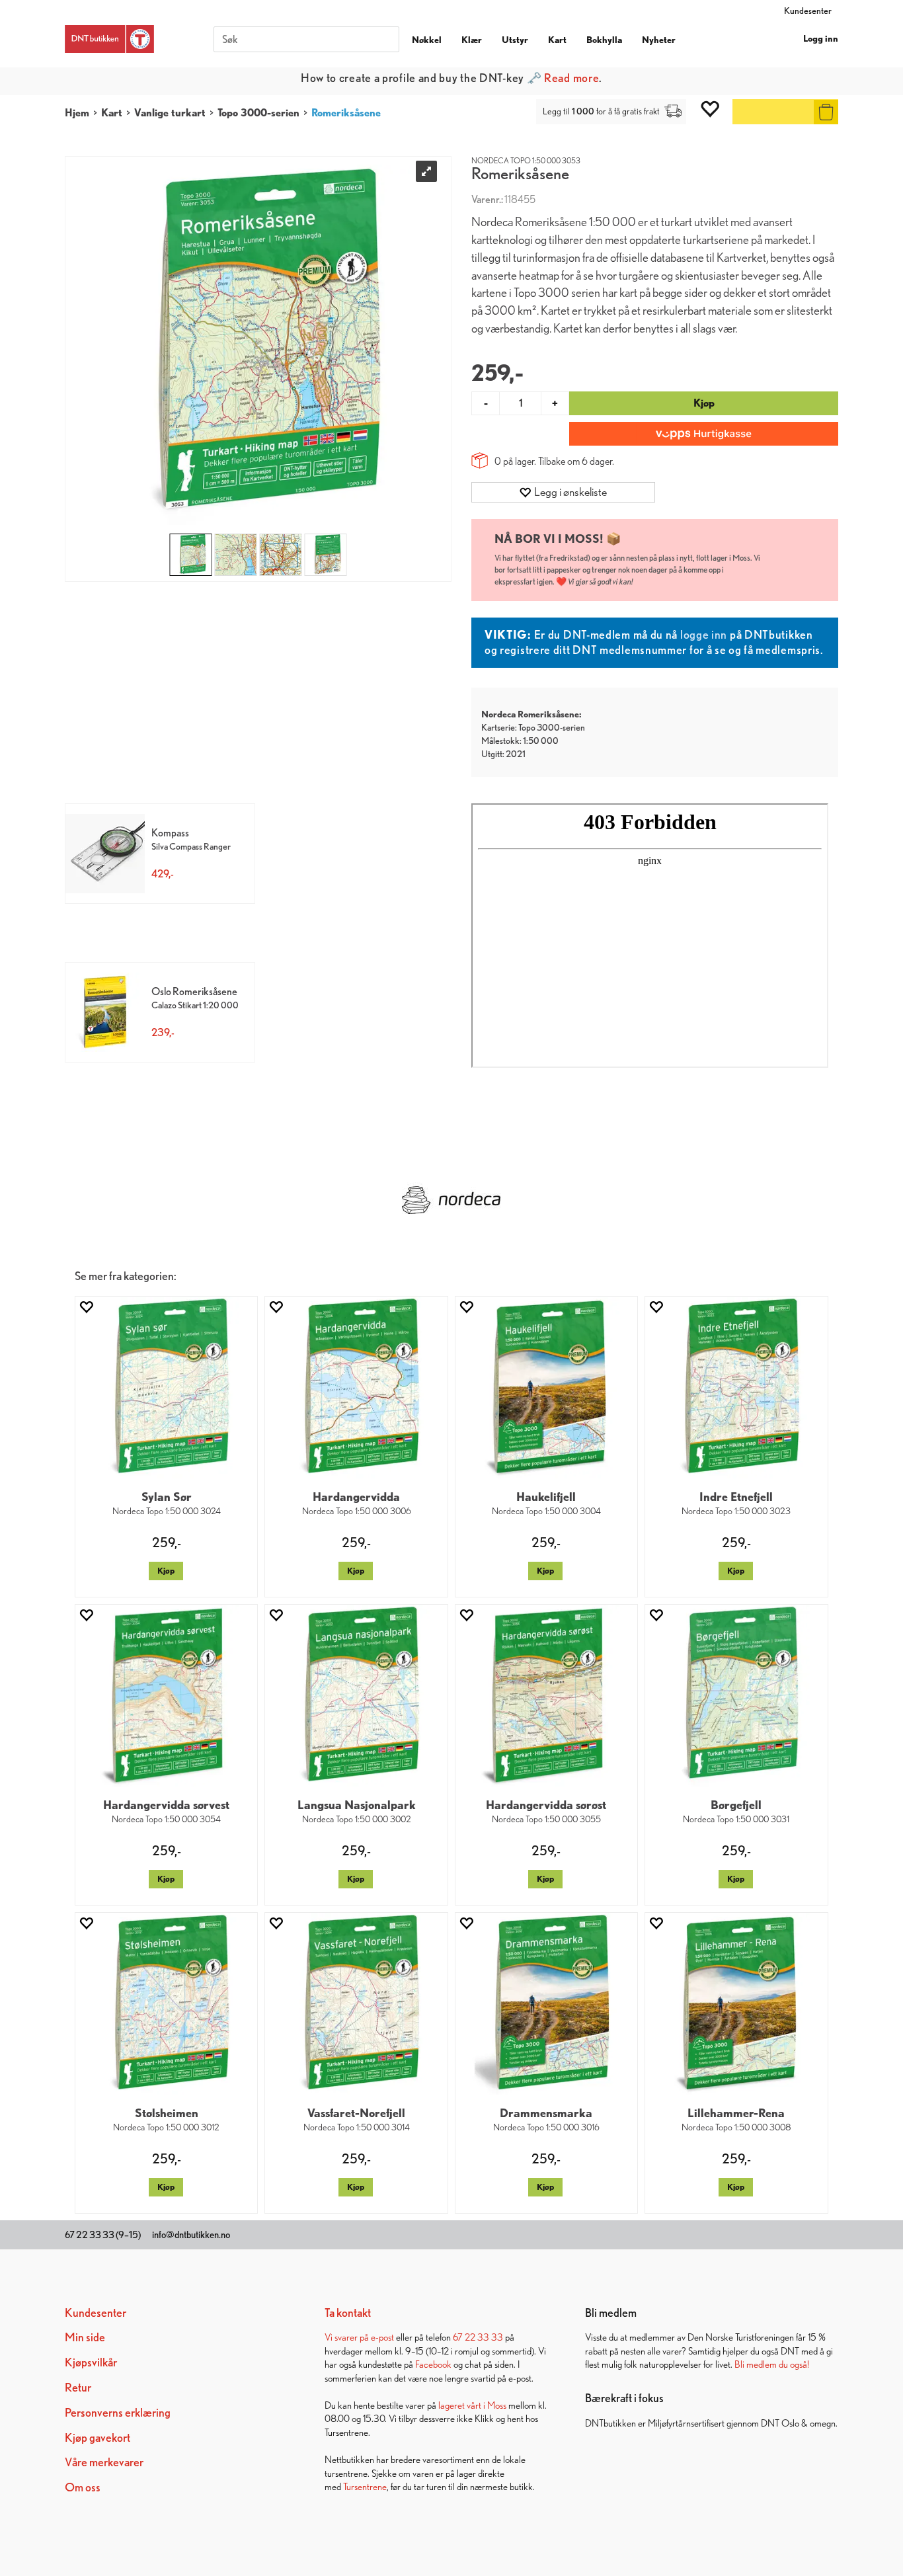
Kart (557, 40)
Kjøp (704, 403)
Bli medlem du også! (772, 2364)
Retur (78, 2387)
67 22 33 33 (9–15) (103, 2235)
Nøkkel (427, 40)
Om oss (83, 2487)
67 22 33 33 (478, 2337)
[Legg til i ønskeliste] (86, 1307)
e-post (382, 2337)
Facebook (433, 2364)
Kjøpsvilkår (91, 2362)
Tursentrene (365, 2486)
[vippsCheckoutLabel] (704, 434)
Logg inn (821, 38)
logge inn (704, 634)
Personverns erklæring (118, 2412)
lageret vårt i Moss (472, 2405)
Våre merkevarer (104, 2462)
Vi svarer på (348, 2337)
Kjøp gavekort (98, 2437)
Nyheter (659, 40)
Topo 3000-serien (258, 113)
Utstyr (515, 40)
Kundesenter (808, 11)
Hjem (77, 113)
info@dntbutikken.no (191, 2235)
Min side (85, 2337)
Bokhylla (604, 40)
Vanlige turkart (170, 113)
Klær (472, 40)
